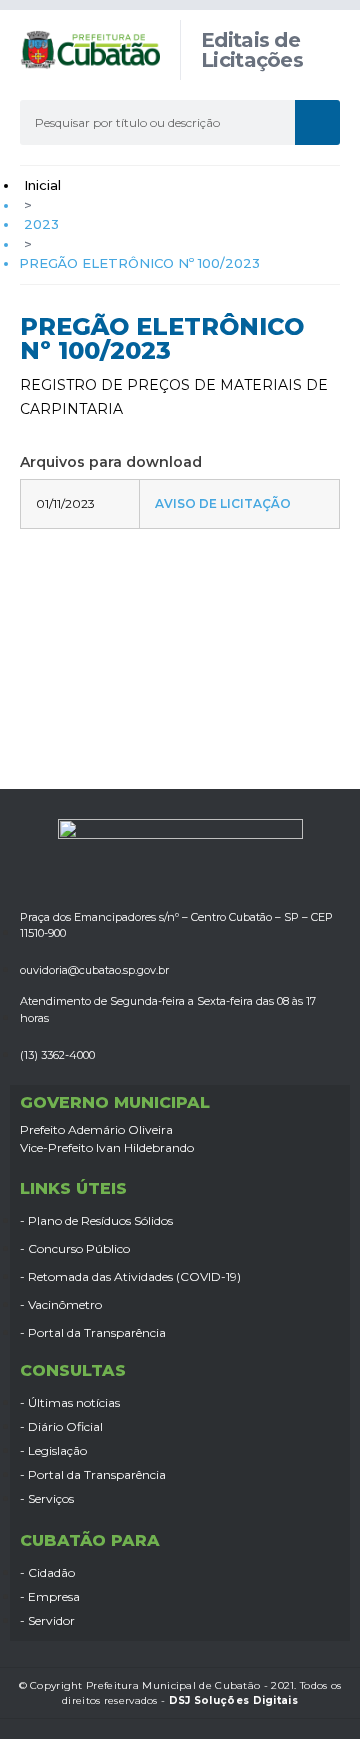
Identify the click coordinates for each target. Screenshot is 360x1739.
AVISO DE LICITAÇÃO (223, 503)
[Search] (317, 122)
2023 (41, 224)
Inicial (42, 185)
